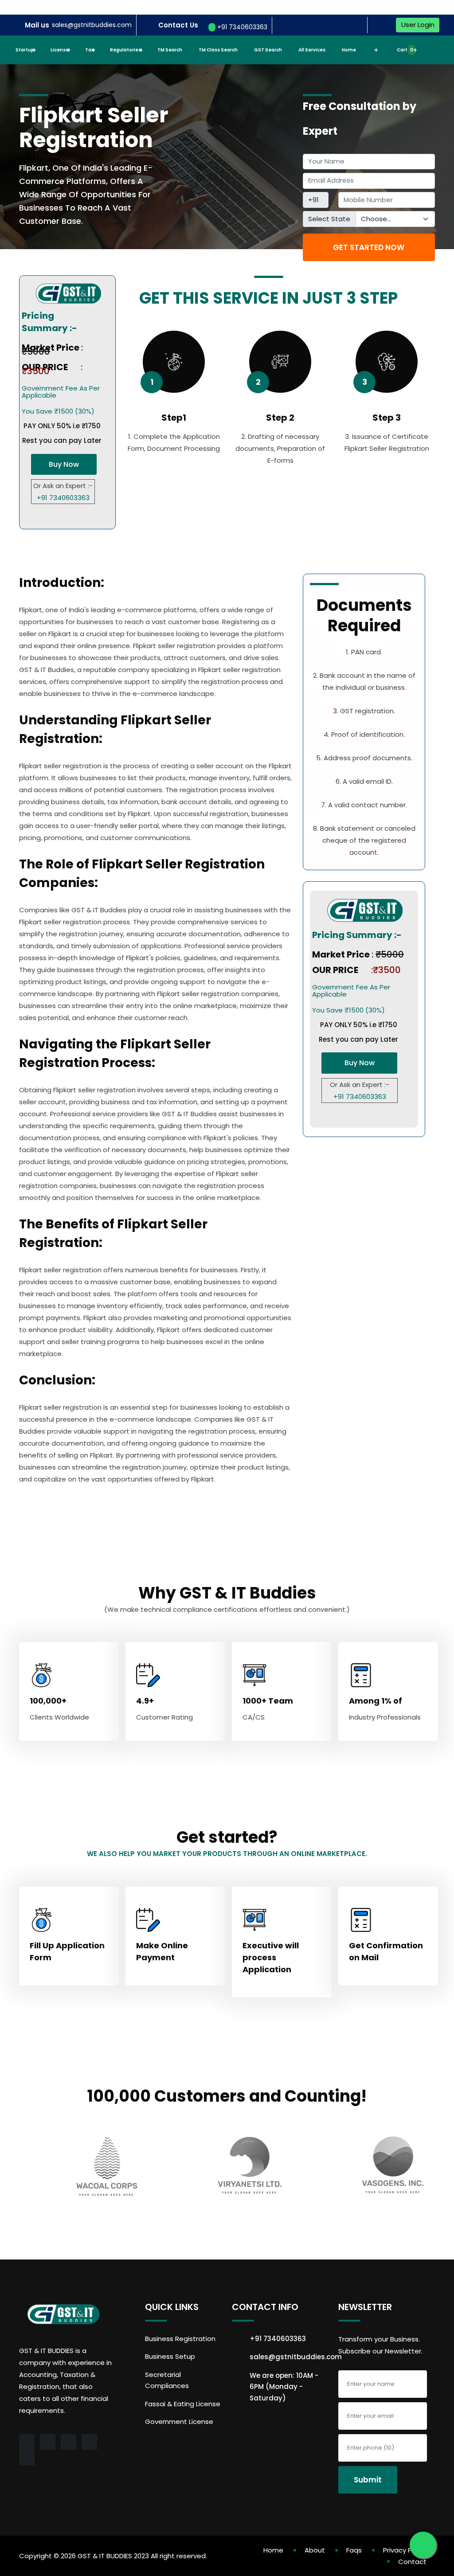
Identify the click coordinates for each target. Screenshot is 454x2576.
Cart (405, 50)
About (315, 2550)
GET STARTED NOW (369, 247)
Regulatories (125, 50)
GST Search (268, 50)
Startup (25, 50)
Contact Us (178, 25)
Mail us (37, 25)
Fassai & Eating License (183, 2404)
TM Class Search (218, 50)
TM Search (170, 50)
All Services (312, 50)
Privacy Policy (405, 2550)
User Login (418, 25)
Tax (89, 50)
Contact (412, 2562)
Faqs (354, 2550)
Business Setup (170, 2356)
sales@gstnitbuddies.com (92, 25)
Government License (179, 2422)
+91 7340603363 (241, 27)
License (60, 50)
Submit (368, 2480)
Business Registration (180, 2339)
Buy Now (64, 464)
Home (349, 50)
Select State (329, 219)
